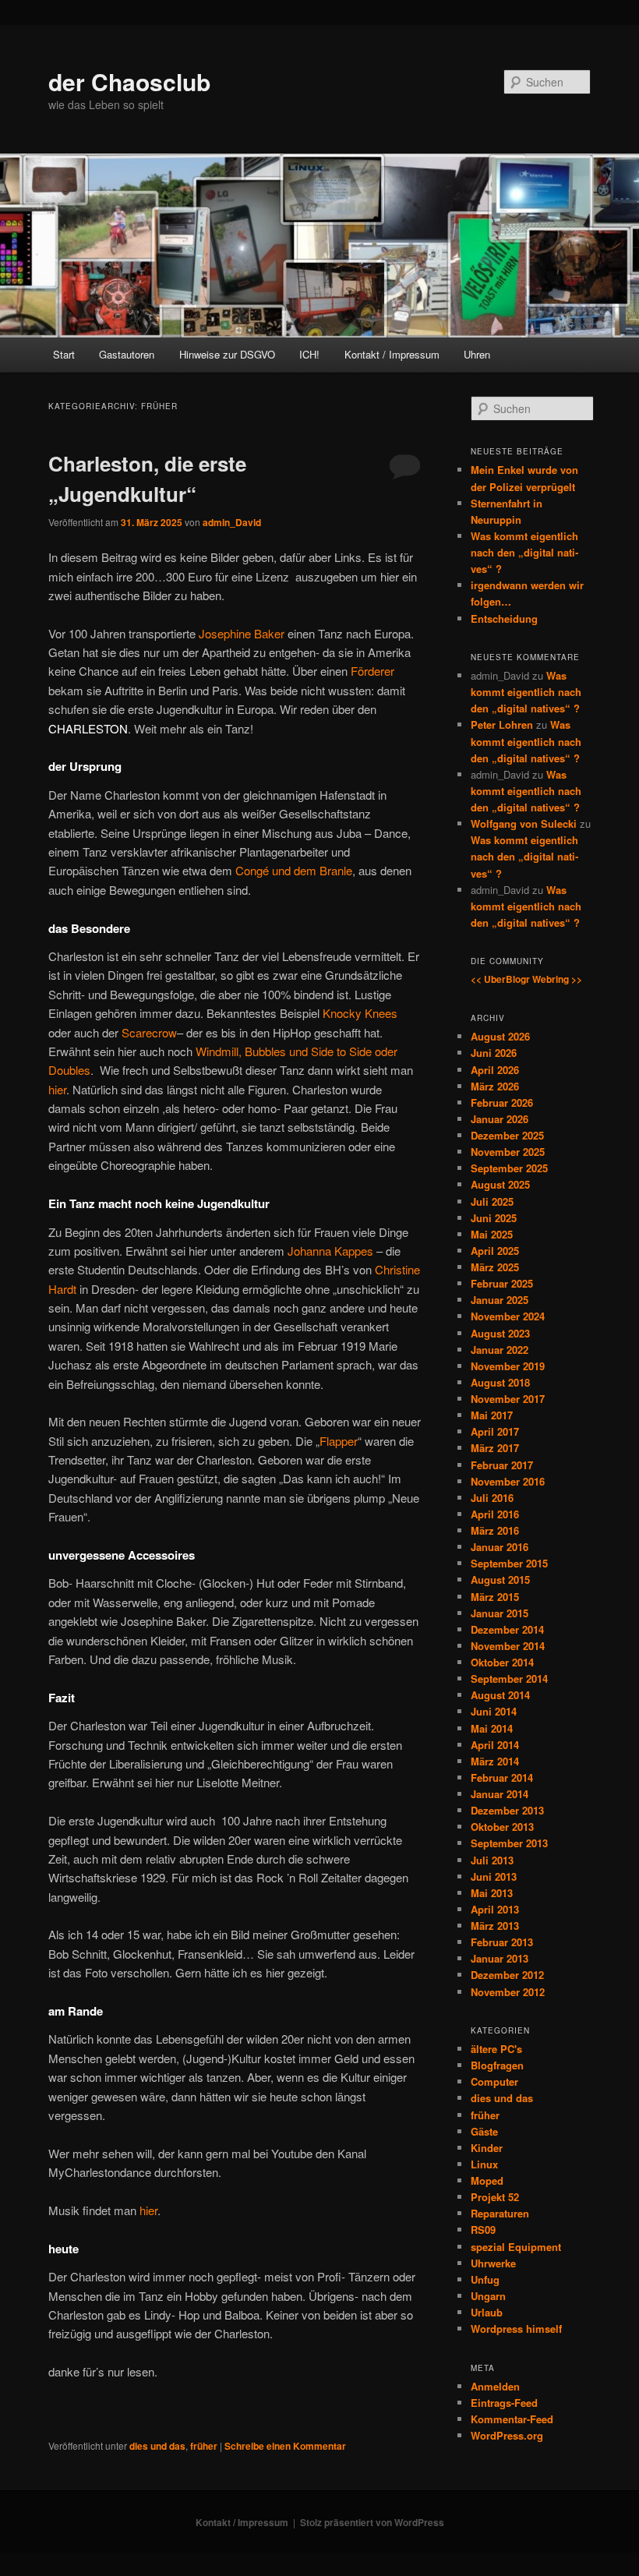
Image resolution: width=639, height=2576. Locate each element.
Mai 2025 (492, 1234)
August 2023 (500, 1333)
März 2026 (495, 1086)
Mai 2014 (492, 1728)
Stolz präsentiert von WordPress (372, 2522)
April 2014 (495, 1745)
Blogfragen (497, 2065)
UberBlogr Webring (526, 979)
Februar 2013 (502, 1942)
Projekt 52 (495, 2197)
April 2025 (495, 1251)
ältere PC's (496, 2049)
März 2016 (495, 1530)
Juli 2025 (492, 1201)
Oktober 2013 (502, 1827)
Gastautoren (127, 354)
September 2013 (509, 1843)
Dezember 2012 (507, 1975)
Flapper (339, 1441)
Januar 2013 (500, 1958)
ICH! (309, 354)
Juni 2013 (494, 1876)
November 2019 (508, 1366)
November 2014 (508, 1646)
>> (577, 979)
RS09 (483, 2230)
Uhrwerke (493, 2263)
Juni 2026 (494, 1053)
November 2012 (508, 1992)
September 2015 (509, 1563)
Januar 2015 (500, 1613)
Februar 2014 (502, 1777)
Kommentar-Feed (512, 2419)
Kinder (487, 2148)
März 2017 (495, 1448)
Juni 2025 (494, 1218)
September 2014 (509, 1678)
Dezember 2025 (507, 1135)
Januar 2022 (500, 1350)
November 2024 (508, 1316)
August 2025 (500, 1184)
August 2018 (500, 1382)
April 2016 (495, 1514)
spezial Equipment (516, 2247)
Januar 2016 (500, 1547)
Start (64, 354)
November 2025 (508, 1152)
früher (204, 2446)
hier (57, 1089)
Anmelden (495, 2386)
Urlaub (487, 2312)
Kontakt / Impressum (392, 354)
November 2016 (508, 1481)
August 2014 (500, 1695)
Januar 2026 (500, 1119)
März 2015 (495, 1597)
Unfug (485, 2279)
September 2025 (509, 1168)
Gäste (484, 2131)
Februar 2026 (502, 1102)
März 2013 (495, 1926)
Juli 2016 (492, 1498)
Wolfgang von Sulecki (524, 823)
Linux (484, 2164)
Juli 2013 (492, 1860)
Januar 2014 (500, 1794)
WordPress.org (507, 2435)
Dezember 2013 (507, 1810)
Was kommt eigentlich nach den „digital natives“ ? (524, 552)
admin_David (232, 522)
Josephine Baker (242, 633)
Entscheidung (504, 618)
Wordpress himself (516, 2329)
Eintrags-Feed (504, 2403)
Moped (487, 2180)
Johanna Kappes (330, 1251)
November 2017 (508, 1399)
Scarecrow (149, 1032)
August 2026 (500, 1036)
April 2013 (495, 1909)
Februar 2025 (502, 1283)
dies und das (157, 2446)
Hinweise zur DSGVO (227, 354)
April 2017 (495, 1431)
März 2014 (495, 1761)
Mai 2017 (492, 1415)
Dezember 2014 (507, 1629)
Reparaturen (500, 2213)
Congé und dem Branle (294, 870)
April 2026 (495, 1070)
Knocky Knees (360, 1013)
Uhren (477, 354)
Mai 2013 (492, 1893)
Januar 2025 (500, 1300)
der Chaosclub (129, 81)
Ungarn (488, 2296)
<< (476, 979)
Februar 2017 (502, 1465)
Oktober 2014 (502, 1662)
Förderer (372, 671)
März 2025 (495, 1267)
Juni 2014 (494, 1711)
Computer (494, 2081)
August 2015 (500, 1580)
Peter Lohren (502, 724)
